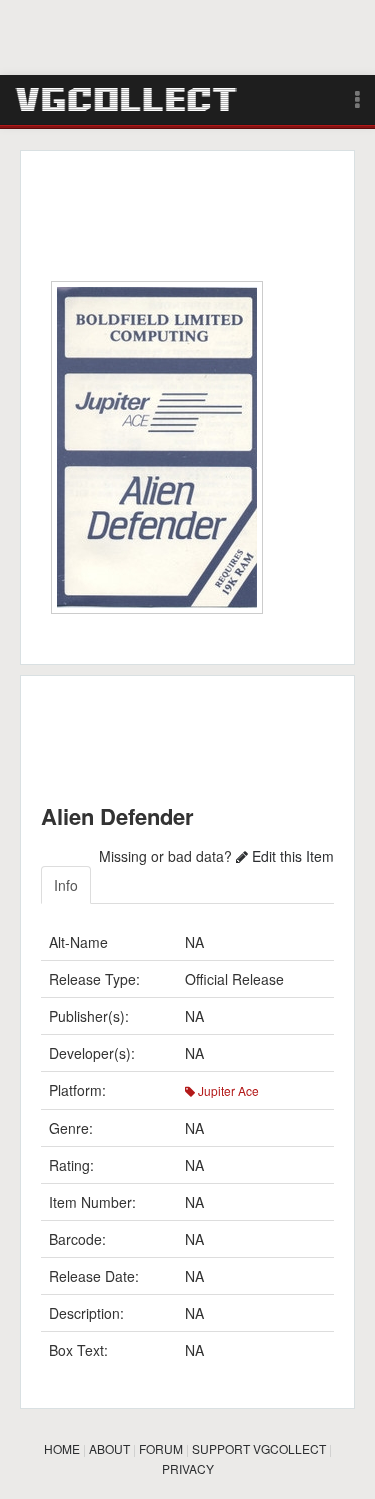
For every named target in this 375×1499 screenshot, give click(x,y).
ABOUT (109, 1448)
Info (66, 885)
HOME (62, 1448)
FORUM (161, 1448)
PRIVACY (188, 1468)
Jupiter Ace (227, 1090)
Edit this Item (291, 856)
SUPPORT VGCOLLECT (259, 1448)
